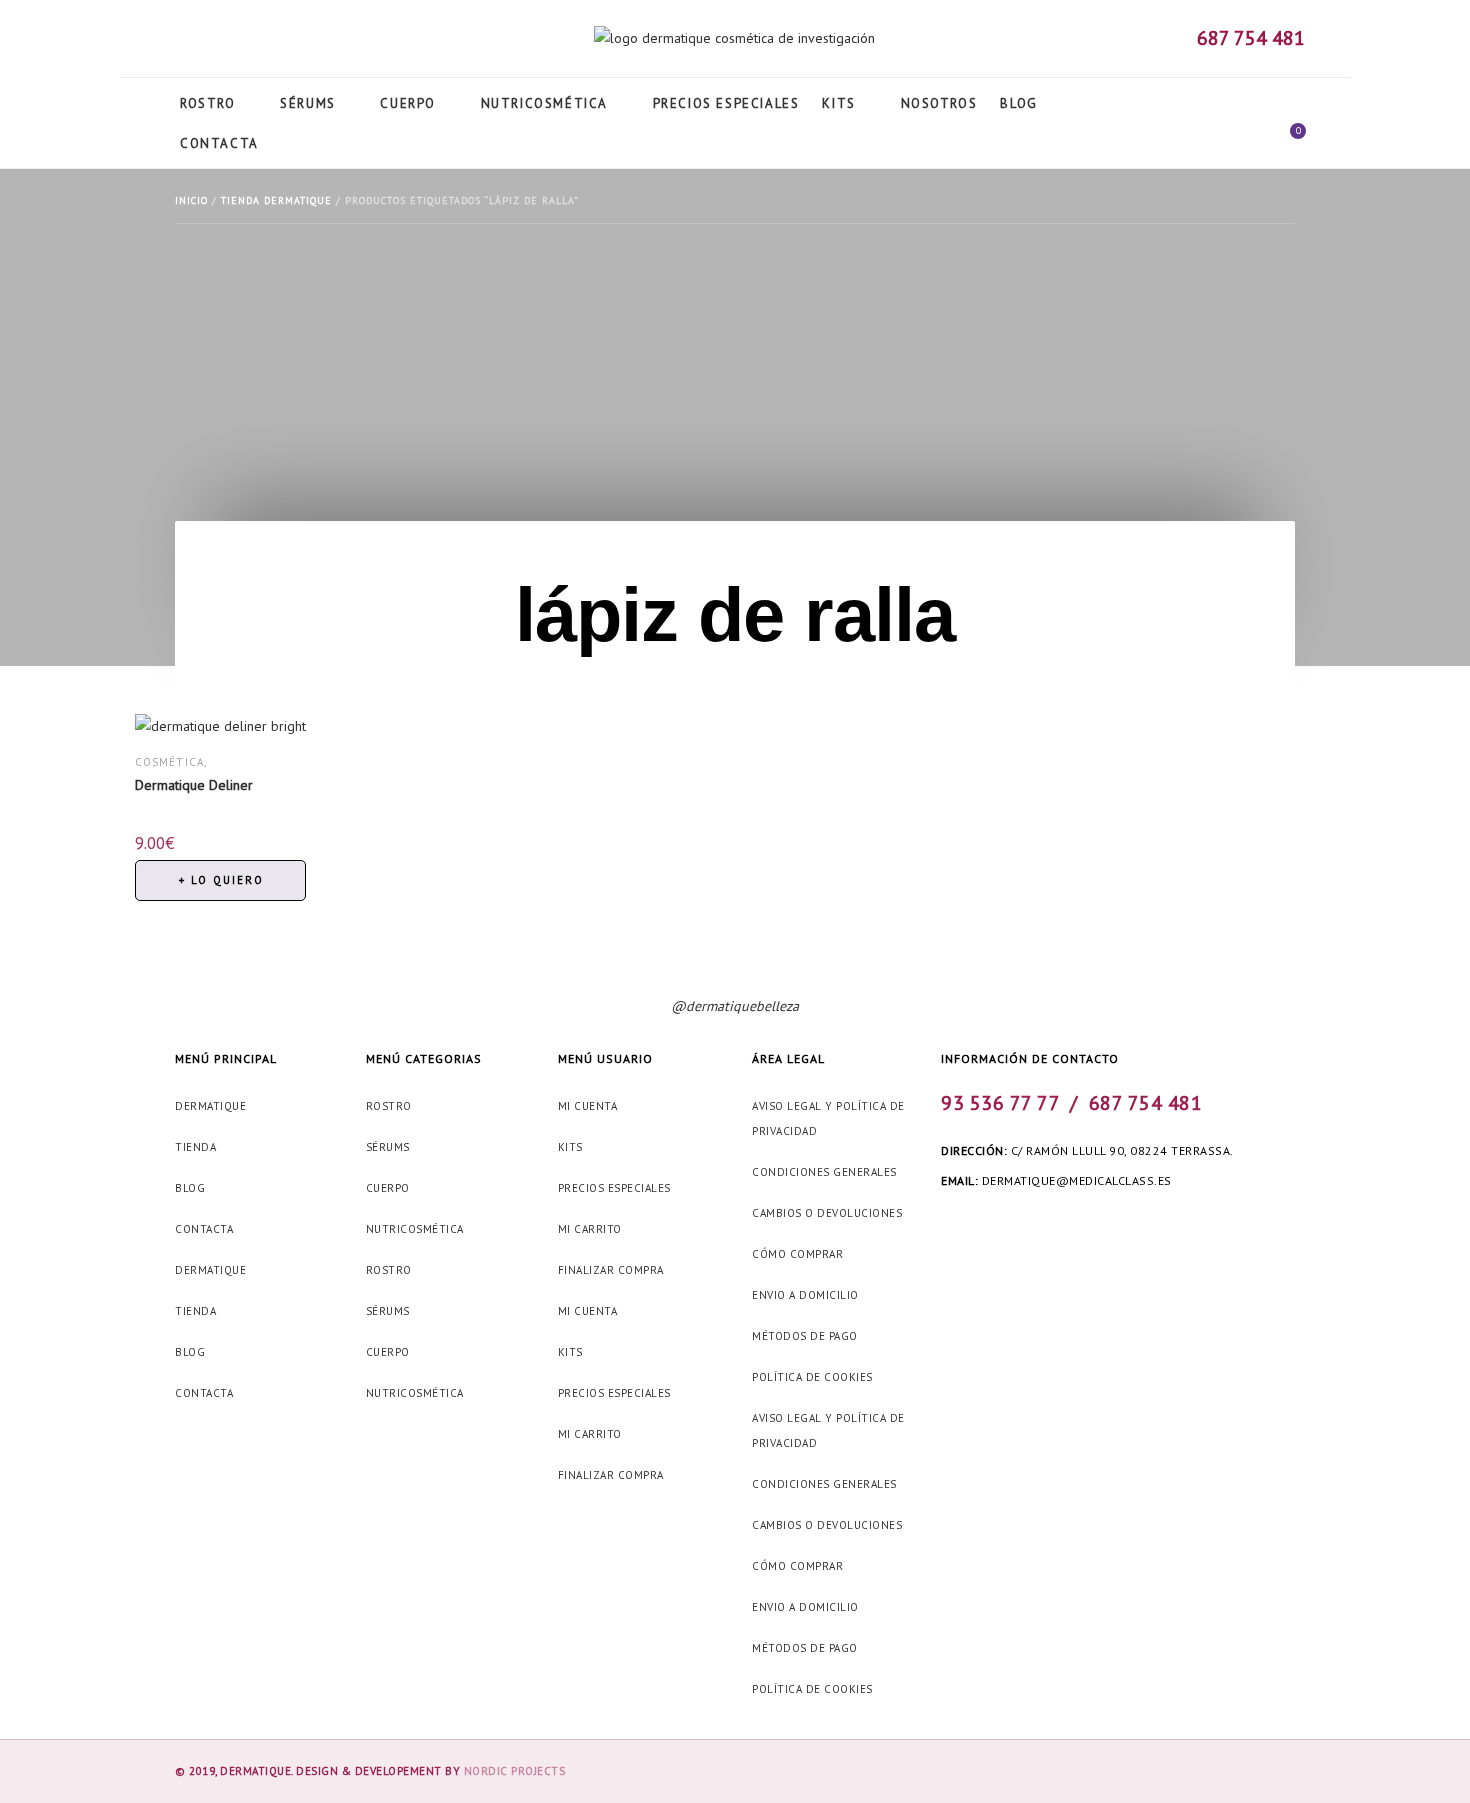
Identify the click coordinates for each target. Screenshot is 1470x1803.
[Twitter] (208, 42)
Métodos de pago (805, 1336)
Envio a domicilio (805, 1295)
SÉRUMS (388, 1147)
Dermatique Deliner (194, 785)
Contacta (204, 1229)
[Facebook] (950, 1225)
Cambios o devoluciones (827, 1213)
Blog (190, 1188)
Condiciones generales (824, 1172)
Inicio (191, 200)
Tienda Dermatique (276, 200)
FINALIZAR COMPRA (611, 1270)
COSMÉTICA (170, 762)
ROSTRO (389, 1106)
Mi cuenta (588, 1106)
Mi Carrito (590, 1229)
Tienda (195, 1147)
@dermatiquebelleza (735, 1006)
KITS (570, 1147)
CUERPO (388, 1188)
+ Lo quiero (221, 880)
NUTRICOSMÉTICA (415, 1229)
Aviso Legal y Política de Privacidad (828, 1118)
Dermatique (210, 1106)
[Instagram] (239, 42)
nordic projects (515, 1771)
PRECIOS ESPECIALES (614, 1188)
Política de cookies (812, 1377)
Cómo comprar (797, 1254)
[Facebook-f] (177, 42)
